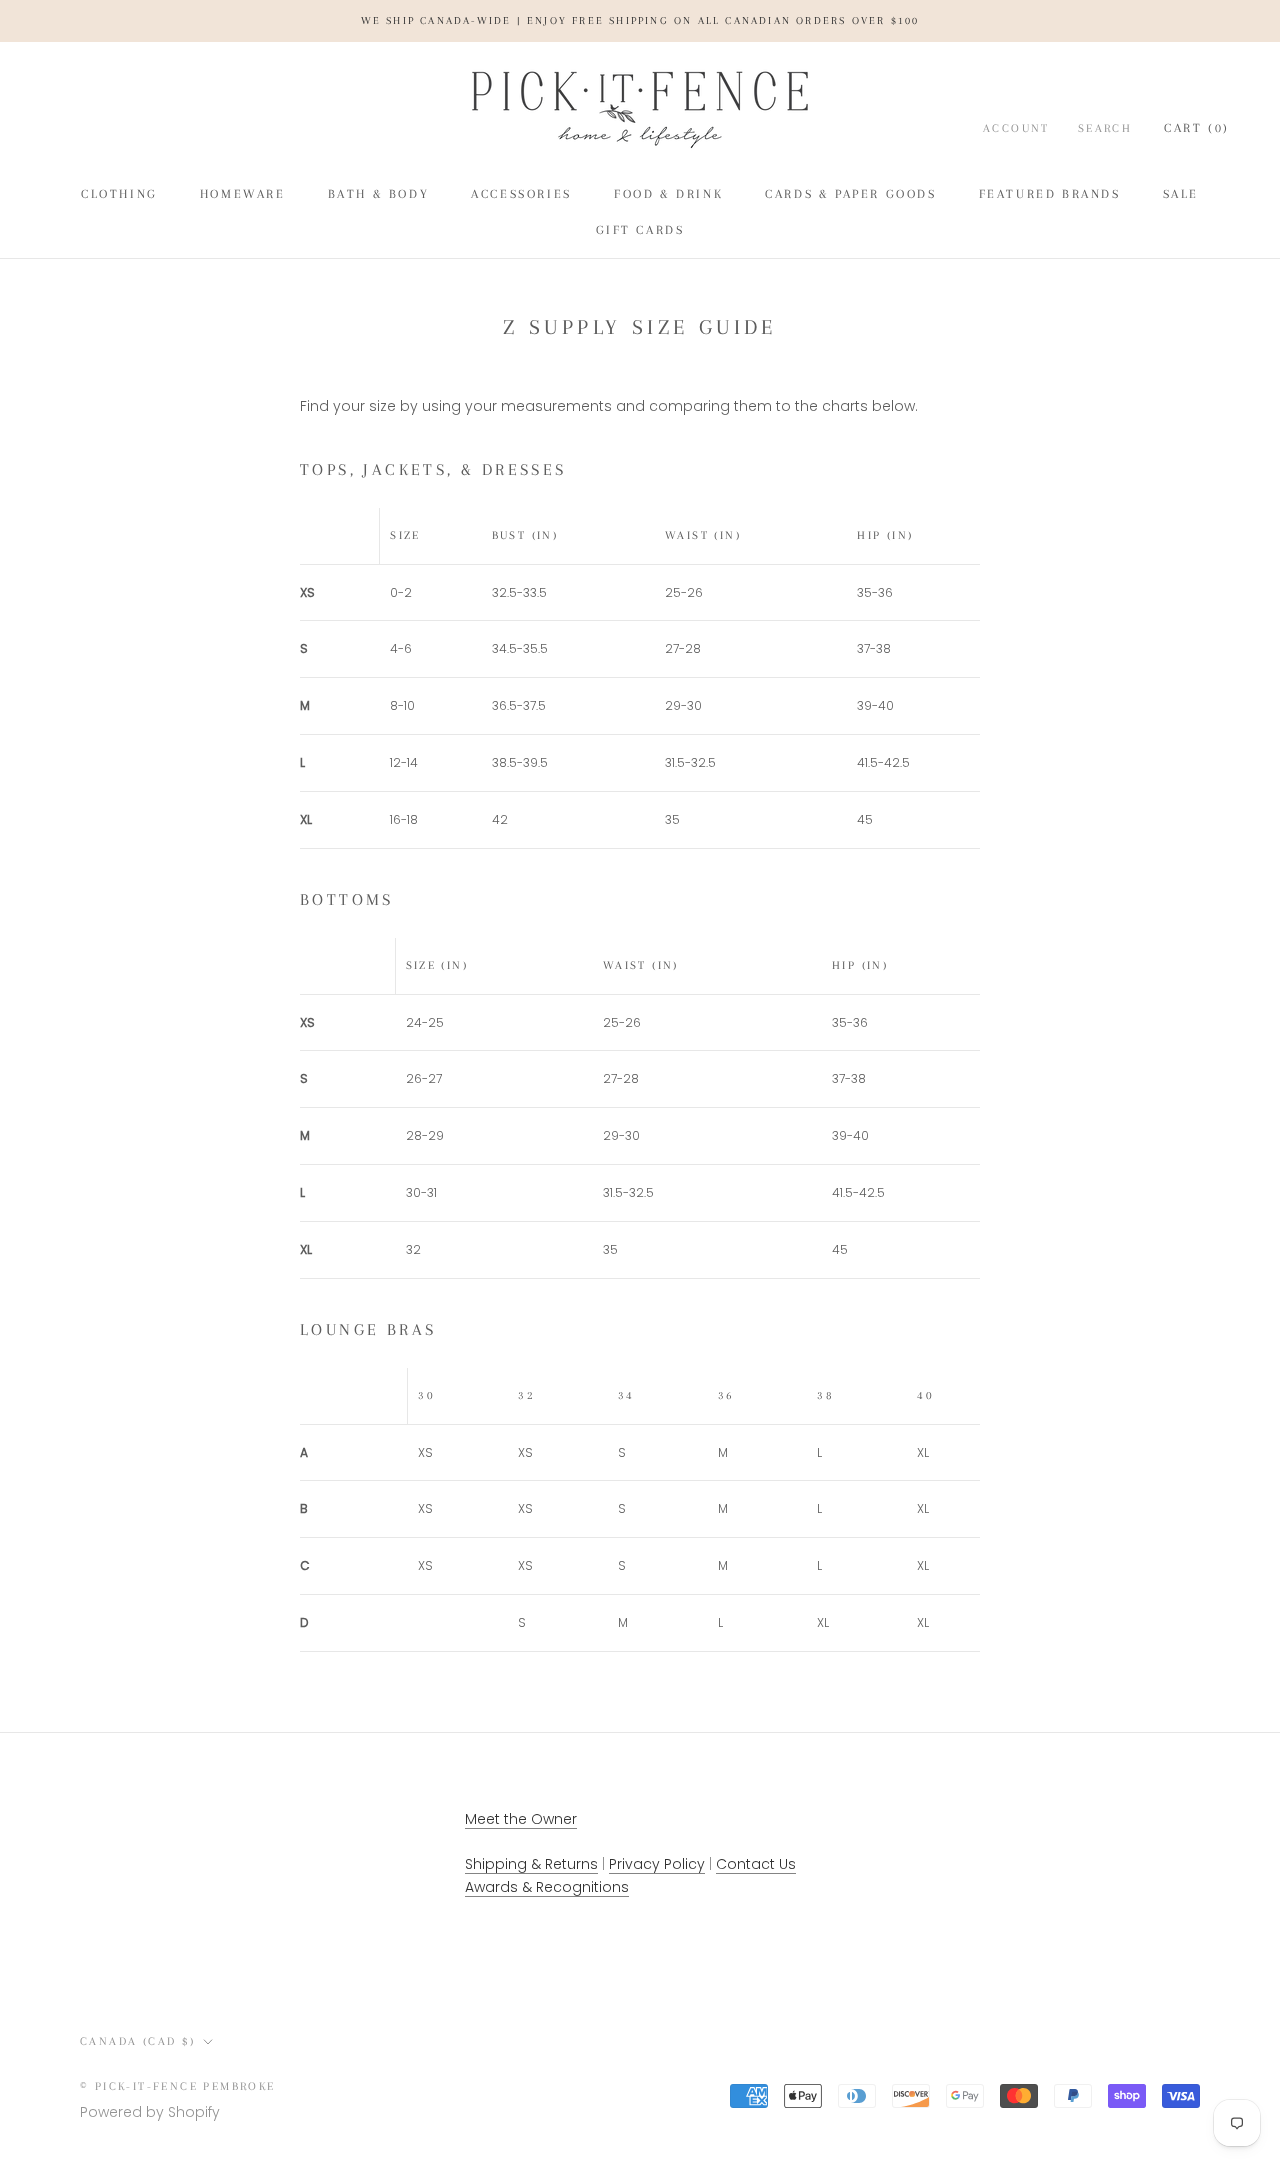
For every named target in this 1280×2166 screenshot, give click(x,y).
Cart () (1197, 128)
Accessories (521, 194)
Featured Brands (1050, 194)
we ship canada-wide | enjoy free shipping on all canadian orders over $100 (640, 20)
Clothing (119, 194)
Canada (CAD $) (138, 2041)
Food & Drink (668, 194)
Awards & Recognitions (547, 1887)
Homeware (243, 194)
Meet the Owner (521, 1819)
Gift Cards (640, 230)
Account (1016, 128)
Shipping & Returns (531, 1864)
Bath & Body (379, 194)
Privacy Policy (657, 1864)
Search (1105, 128)
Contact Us (756, 1864)
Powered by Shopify (150, 2112)
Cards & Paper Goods (850, 194)
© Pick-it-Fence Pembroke (178, 2086)
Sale (1181, 194)
